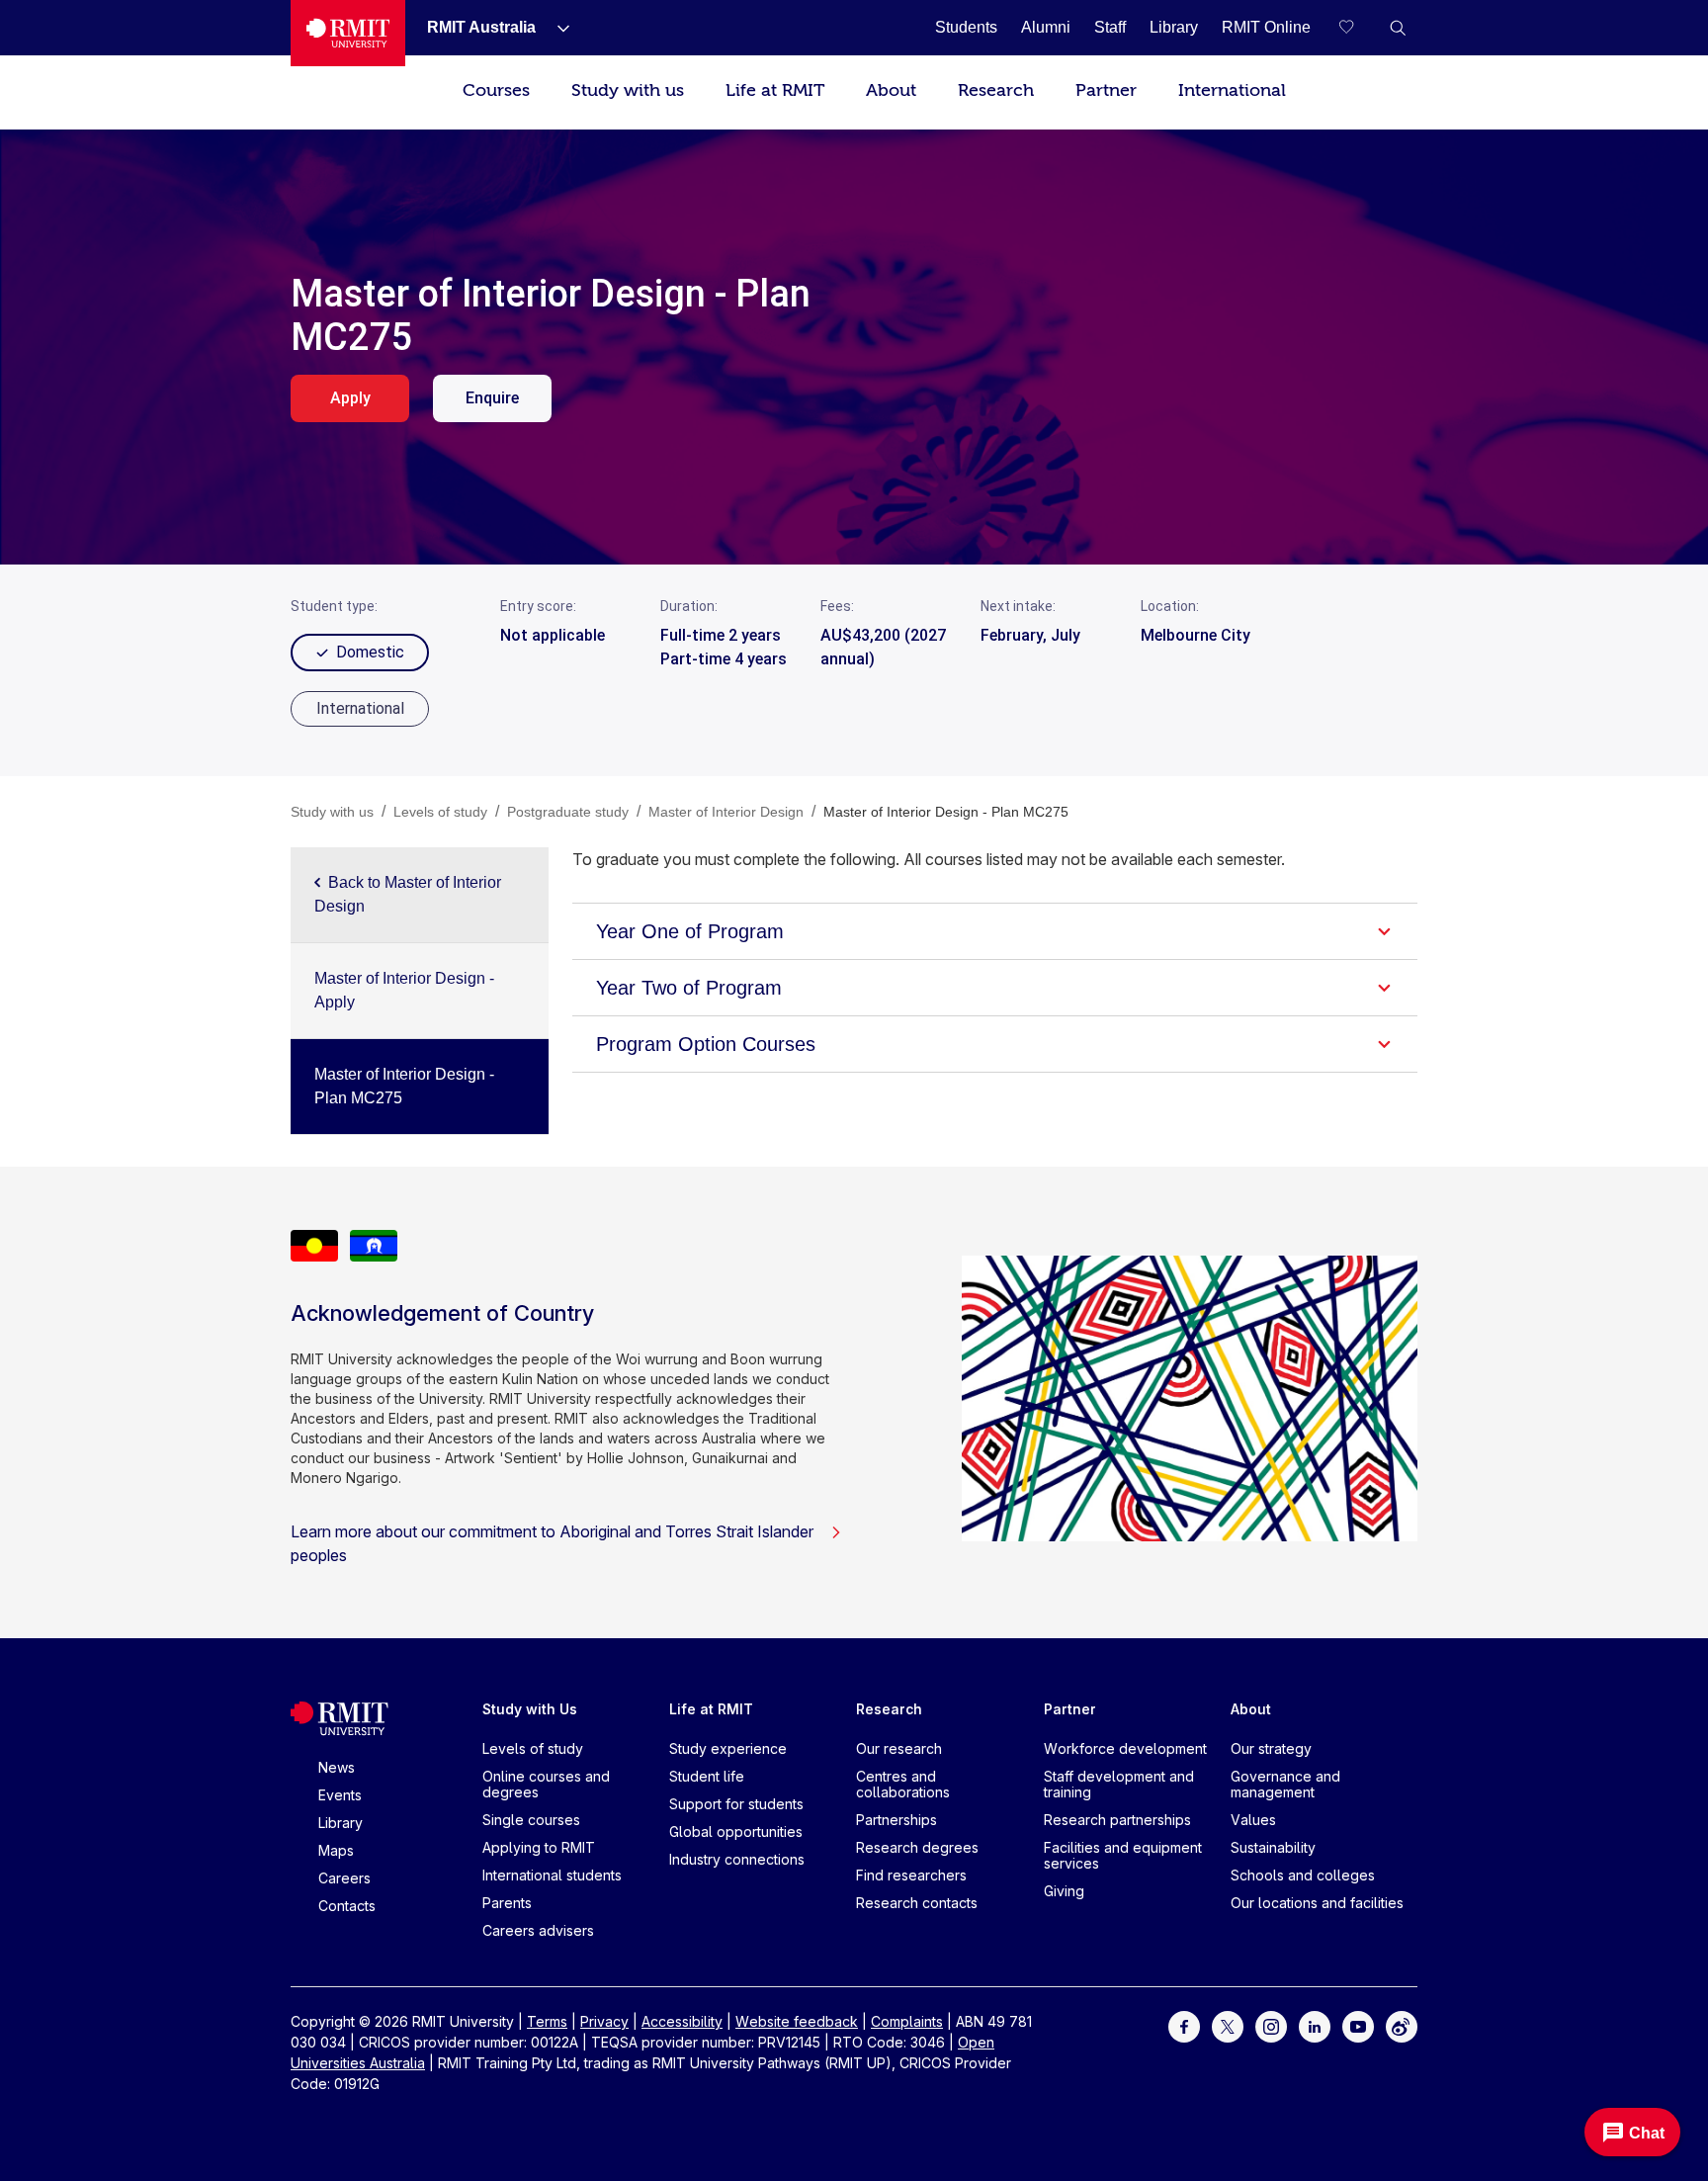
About (891, 90)
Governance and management (1285, 1784)
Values (1253, 1820)
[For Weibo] (1402, 2025)
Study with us (628, 90)
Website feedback (797, 2021)
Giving (1064, 1891)
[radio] (360, 709)
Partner (1106, 90)
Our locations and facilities (1317, 1903)
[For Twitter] (1228, 2025)
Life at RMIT (775, 90)
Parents (507, 1903)
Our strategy (1271, 1748)
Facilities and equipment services (1123, 1855)
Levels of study (533, 1748)
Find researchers (911, 1875)
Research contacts (917, 1903)
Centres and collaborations (903, 1784)
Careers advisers (538, 1930)
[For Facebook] (1184, 2025)
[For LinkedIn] (1315, 2025)
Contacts (347, 1906)
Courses (496, 90)
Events (340, 1795)
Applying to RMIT (539, 1847)
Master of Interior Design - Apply (404, 990)
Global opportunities (736, 1832)
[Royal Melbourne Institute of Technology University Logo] (348, 33)
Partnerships (897, 1820)
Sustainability (1273, 1847)
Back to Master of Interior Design (408, 894)
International (1232, 90)
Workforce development (1125, 1748)
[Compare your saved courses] (1358, 28)
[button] (1398, 28)
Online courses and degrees (546, 1784)
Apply (350, 398)
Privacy (604, 2021)
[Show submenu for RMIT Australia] (555, 28)
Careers (344, 1878)
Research (996, 90)
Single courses (531, 1820)
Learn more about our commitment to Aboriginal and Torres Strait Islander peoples (552, 1543)
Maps (336, 1850)
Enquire (492, 398)
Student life (707, 1776)
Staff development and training (1119, 1784)
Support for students (736, 1804)
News (337, 1767)
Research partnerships (1117, 1820)
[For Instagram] (1271, 2025)
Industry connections (737, 1859)
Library (341, 1823)
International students (552, 1875)
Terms (547, 2021)
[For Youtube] (1358, 2025)
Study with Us (530, 1709)
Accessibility (682, 2021)
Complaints (907, 2021)
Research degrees (917, 1847)
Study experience (728, 1748)
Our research (899, 1748)
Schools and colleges (1303, 1875)
